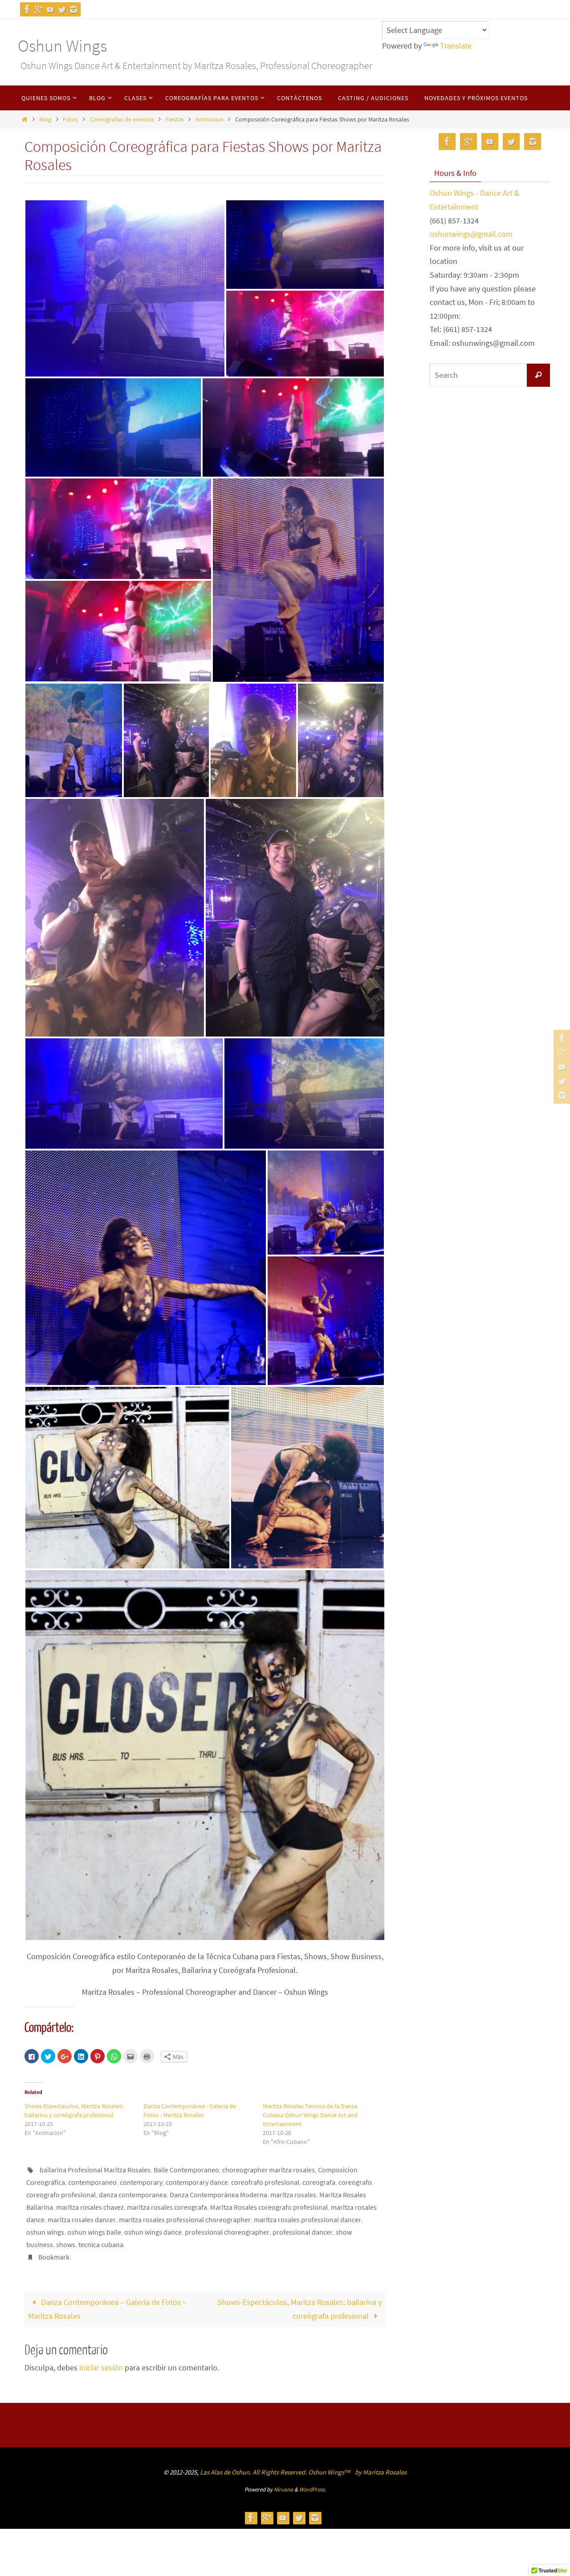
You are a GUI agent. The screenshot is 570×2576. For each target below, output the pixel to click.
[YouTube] (50, 9)
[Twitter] (62, 9)
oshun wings (45, 2232)
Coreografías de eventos (122, 119)
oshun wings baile (94, 2232)
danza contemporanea (133, 2195)
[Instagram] (73, 9)
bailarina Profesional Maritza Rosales (95, 2170)
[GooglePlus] (39, 9)
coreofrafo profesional (265, 2182)
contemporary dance (197, 2182)
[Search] (538, 375)
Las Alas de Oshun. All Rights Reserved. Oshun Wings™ (276, 2472)
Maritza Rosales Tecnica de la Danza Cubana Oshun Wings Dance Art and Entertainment (310, 2115)
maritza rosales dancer (82, 2220)
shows (66, 2244)
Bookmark (54, 2257)
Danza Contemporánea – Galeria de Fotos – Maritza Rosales (107, 2309)
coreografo (355, 2182)
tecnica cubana (101, 2244)
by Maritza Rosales (381, 2472)
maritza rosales (293, 2195)
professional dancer (303, 2232)
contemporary (141, 2182)
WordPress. (313, 2489)
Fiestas (175, 119)
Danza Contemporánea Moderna (218, 2195)
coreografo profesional (61, 2195)
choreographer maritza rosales (269, 2170)
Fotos (70, 119)
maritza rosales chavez (90, 2207)
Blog (45, 119)
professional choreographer (227, 2232)
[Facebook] (27, 9)
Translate (456, 46)
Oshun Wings (62, 46)
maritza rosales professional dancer (307, 2220)
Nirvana (283, 2489)
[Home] (24, 119)
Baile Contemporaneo (186, 2170)
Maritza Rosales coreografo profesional (269, 2207)
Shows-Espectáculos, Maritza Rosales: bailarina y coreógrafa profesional (299, 2309)
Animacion (210, 119)
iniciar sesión (101, 2367)
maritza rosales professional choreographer (185, 2220)
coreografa (319, 2182)
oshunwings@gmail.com (471, 234)
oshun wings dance (153, 2232)
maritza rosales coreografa (167, 2207)
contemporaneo (92, 2182)
